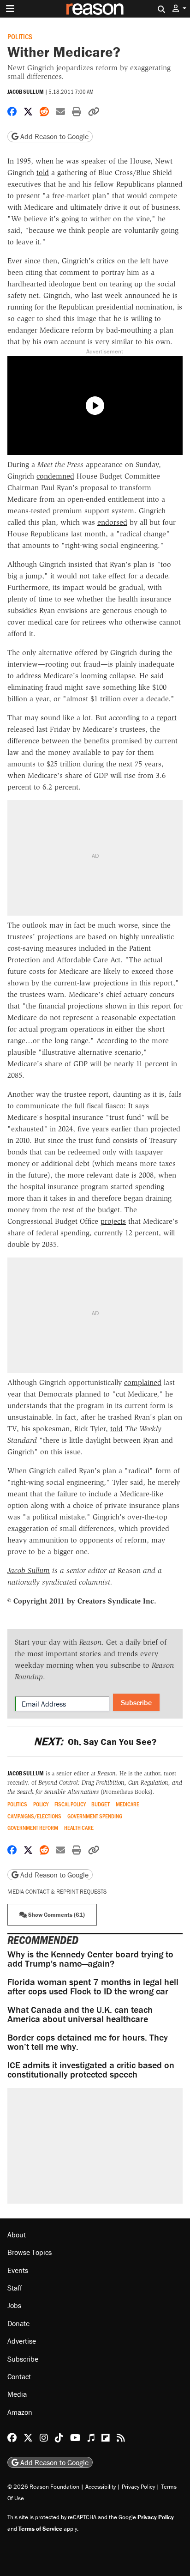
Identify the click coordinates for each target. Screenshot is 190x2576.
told (43, 173)
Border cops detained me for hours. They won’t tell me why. (88, 2042)
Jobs (14, 2305)
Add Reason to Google (53, 136)
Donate (18, 2323)
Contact (19, 2376)
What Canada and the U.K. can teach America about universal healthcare (80, 2014)
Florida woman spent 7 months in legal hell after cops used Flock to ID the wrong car (93, 1986)
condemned (55, 476)
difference (23, 741)
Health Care (79, 1828)
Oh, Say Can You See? (95, 1741)
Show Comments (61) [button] (56, 1915)
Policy (41, 1804)
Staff (15, 2288)
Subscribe (136, 1702)
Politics (20, 36)
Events (18, 2270)
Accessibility (101, 2487)
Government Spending (95, 1816)
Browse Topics (30, 2252)
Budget (101, 1804)
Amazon (20, 2412)
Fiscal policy (70, 1804)
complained (143, 1382)
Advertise (22, 2341)
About (17, 2235)
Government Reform (33, 1828)
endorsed (112, 522)
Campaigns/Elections (34, 1816)
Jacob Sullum (26, 92)
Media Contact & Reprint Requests (57, 1892)
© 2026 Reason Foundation (43, 2487)
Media (17, 2394)
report (167, 718)
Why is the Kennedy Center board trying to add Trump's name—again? (90, 1959)
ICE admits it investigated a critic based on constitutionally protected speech (91, 2069)
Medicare (128, 1804)
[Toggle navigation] (10, 9)
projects (113, 1221)
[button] (179, 9)
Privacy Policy (138, 2487)
